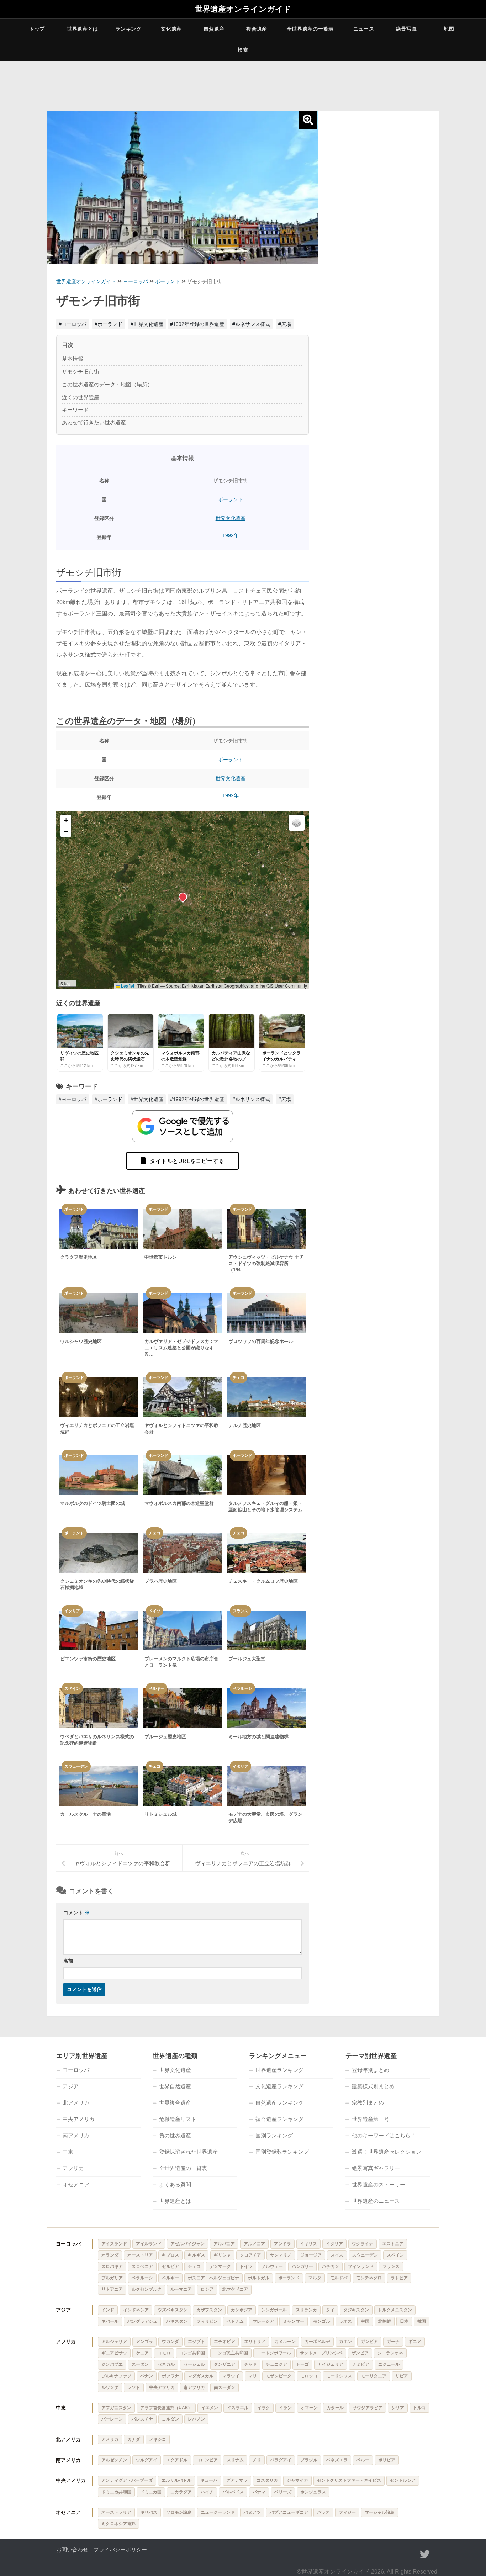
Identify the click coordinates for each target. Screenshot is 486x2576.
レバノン (196, 2419)
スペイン (395, 2255)
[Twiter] (425, 2554)
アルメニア (254, 2244)
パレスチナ (142, 2419)
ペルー (363, 2460)
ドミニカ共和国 (116, 2492)
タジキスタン (356, 2310)
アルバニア (224, 2244)
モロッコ (309, 2376)
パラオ (323, 2512)
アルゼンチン (114, 2460)
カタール (335, 2408)
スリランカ (306, 2310)
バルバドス (233, 2492)
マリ (253, 2376)
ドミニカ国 (151, 2492)
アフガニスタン (116, 2408)
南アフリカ (194, 2387)
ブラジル (309, 2460)
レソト (134, 2387)
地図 (449, 29)
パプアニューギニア (289, 2512)
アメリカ (110, 2439)
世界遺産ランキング (279, 2070)
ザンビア (360, 2353)
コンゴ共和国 (192, 2353)
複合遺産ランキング (279, 2119)
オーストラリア (116, 2512)
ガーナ (393, 2342)
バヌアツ (252, 2512)
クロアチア (250, 2255)
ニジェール (389, 2364)
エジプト (196, 2342)
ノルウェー (272, 2266)
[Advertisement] (378, 225)
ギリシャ (222, 2255)
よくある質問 (175, 2184)
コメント (76, 1913)
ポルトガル (259, 2278)
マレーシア (263, 2321)
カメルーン (285, 2342)
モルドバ (339, 2278)
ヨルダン (170, 2419)
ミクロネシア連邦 (118, 2524)
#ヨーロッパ (73, 324)
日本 (404, 2321)
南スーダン (224, 2387)
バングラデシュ (142, 2321)
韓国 (422, 2321)
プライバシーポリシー (120, 2549)
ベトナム (235, 2321)
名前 (68, 1961)
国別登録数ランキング (282, 2152)
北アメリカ (76, 2103)
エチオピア (224, 2342)
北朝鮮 (385, 2321)
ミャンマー (294, 2321)
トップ (37, 29)
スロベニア (142, 2266)
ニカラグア (181, 2492)
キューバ (209, 2480)
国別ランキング (274, 2135)
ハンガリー (302, 2266)
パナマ (259, 2492)
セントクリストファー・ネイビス (349, 2480)
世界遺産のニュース (376, 2201)
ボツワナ (170, 2376)
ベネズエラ (337, 2460)
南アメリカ (76, 2135)
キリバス (149, 2512)
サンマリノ (281, 2255)
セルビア (170, 2266)
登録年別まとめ (371, 2070)
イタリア (334, 2244)
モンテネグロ (369, 2278)
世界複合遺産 (175, 2103)
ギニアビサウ (114, 2353)
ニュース (364, 29)
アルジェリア (114, 2342)
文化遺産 (171, 29)
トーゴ (302, 2364)
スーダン (140, 2364)
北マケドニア (235, 2289)
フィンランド (361, 2266)
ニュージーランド (218, 2512)
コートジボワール (274, 2353)
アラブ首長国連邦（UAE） (166, 2408)
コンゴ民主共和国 (231, 2353)
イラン (285, 2408)
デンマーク (220, 2266)
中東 (68, 2152)
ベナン (147, 2376)
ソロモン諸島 (179, 2512)
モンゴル (322, 2321)
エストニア (393, 2244)
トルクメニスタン (395, 2310)
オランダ (110, 2255)
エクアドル (177, 2460)
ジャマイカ (297, 2480)
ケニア (142, 2353)
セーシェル (194, 2364)
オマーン (309, 2408)
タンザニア (224, 2364)
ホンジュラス (313, 2492)
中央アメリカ (79, 2119)
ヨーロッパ (136, 281)
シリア (398, 2408)
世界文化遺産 (231, 518)
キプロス (170, 2255)
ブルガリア (112, 2278)
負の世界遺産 (175, 2135)
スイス (337, 2255)
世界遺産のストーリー (379, 2184)
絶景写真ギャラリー (376, 2168)
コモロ (164, 2353)
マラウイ (231, 2376)
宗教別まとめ (368, 2103)
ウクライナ (363, 2244)
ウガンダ (170, 2342)
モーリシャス (339, 2376)
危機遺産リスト (178, 2119)
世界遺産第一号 (371, 2119)
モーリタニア (374, 2376)
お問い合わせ (72, 2549)
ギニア (415, 2342)
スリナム (235, 2460)
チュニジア (276, 2364)
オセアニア (76, 2184)
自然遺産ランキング (279, 2103)
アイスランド (114, 2244)
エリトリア (255, 2342)
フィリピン (207, 2321)
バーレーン (112, 2419)
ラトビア (399, 2278)
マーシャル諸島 (380, 2512)
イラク (264, 2408)
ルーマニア (181, 2289)
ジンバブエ (112, 2364)
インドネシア (136, 2310)
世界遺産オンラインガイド (243, 9)
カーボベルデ (317, 2342)
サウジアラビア (368, 2408)
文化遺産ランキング (279, 2086)
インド (108, 2310)
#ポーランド (109, 324)
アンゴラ (144, 2342)
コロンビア (207, 2460)
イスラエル (238, 2408)
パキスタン (177, 2321)
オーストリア (140, 2255)
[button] (183, 896)
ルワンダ (110, 2387)
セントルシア (403, 2480)
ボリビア (387, 2460)
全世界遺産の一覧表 (310, 29)
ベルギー (170, 2278)
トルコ (419, 2408)
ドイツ (246, 2266)
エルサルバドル (176, 2480)
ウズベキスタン (173, 2310)
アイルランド (149, 2244)
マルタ (315, 2278)
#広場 (285, 324)
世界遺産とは (83, 29)
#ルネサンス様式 (251, 324)
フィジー (347, 2512)
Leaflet (127, 986)
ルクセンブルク (147, 2289)
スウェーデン (365, 2255)
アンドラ (282, 2244)
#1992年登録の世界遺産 (197, 324)
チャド (250, 2364)
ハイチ (207, 2492)
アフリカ (73, 2168)
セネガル (166, 2364)
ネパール (110, 2321)
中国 (365, 2321)
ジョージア (311, 2255)
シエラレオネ (390, 2353)
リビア (402, 2376)
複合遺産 (257, 29)
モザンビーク (279, 2376)
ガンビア (369, 2342)
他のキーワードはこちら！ (384, 2135)
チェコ (194, 2266)
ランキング (128, 29)
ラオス (345, 2321)
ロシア (207, 2289)
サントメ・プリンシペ (321, 2353)
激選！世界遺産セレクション (387, 2152)
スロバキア (112, 2266)
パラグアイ (281, 2460)
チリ (257, 2460)
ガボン (345, 2342)
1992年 (231, 535)
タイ (330, 2310)
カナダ (134, 2439)
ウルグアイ (147, 2460)
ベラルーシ (142, 2278)
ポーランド (168, 281)
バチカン (331, 2266)
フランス (391, 2266)
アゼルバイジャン (187, 2244)
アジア (71, 2086)
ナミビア (361, 2364)
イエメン (210, 2408)
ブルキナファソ (116, 2376)
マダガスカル (201, 2376)
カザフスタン (209, 2310)
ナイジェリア (331, 2364)
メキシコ (158, 2439)
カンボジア (242, 2310)
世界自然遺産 (175, 2086)
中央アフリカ (162, 2387)
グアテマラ (237, 2480)
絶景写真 (406, 29)
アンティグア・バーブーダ (127, 2480)
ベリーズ (283, 2492)
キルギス (196, 2255)
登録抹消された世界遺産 (188, 2152)
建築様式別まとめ (373, 2086)
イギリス (308, 2244)
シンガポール (274, 2310)
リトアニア (112, 2289)
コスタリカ (267, 2480)
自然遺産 (214, 29)
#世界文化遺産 (147, 324)
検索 (243, 50)
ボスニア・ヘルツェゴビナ (213, 2278)
